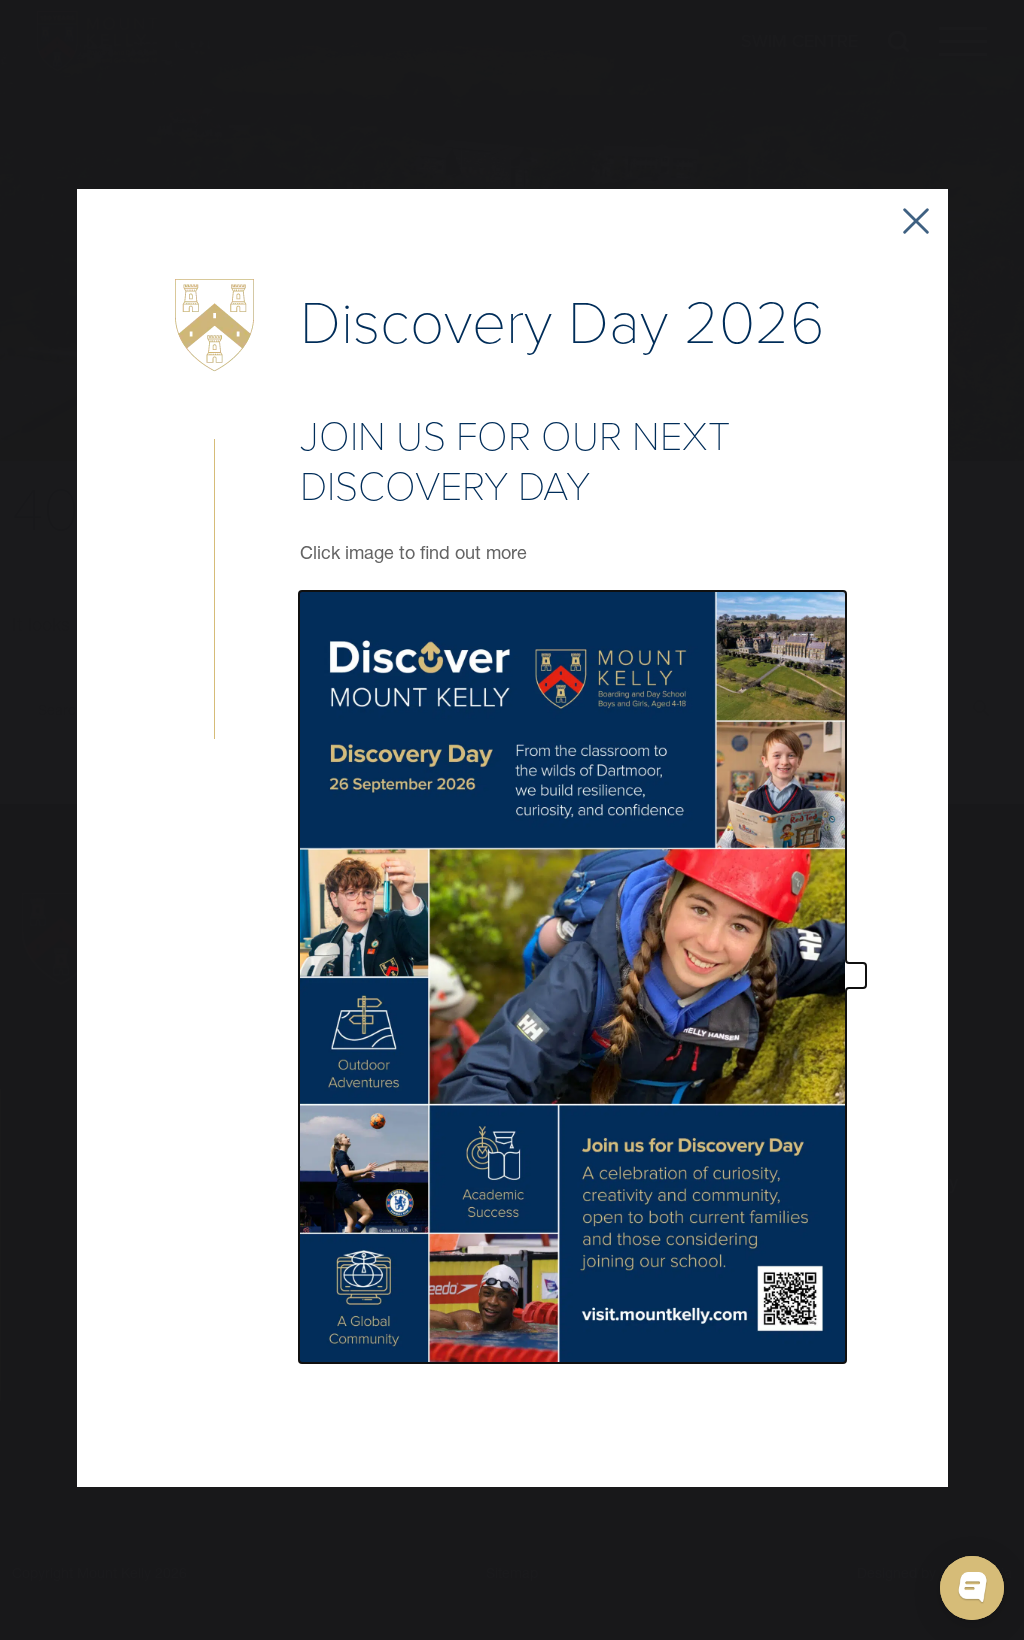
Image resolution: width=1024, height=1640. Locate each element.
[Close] (916, 221)
